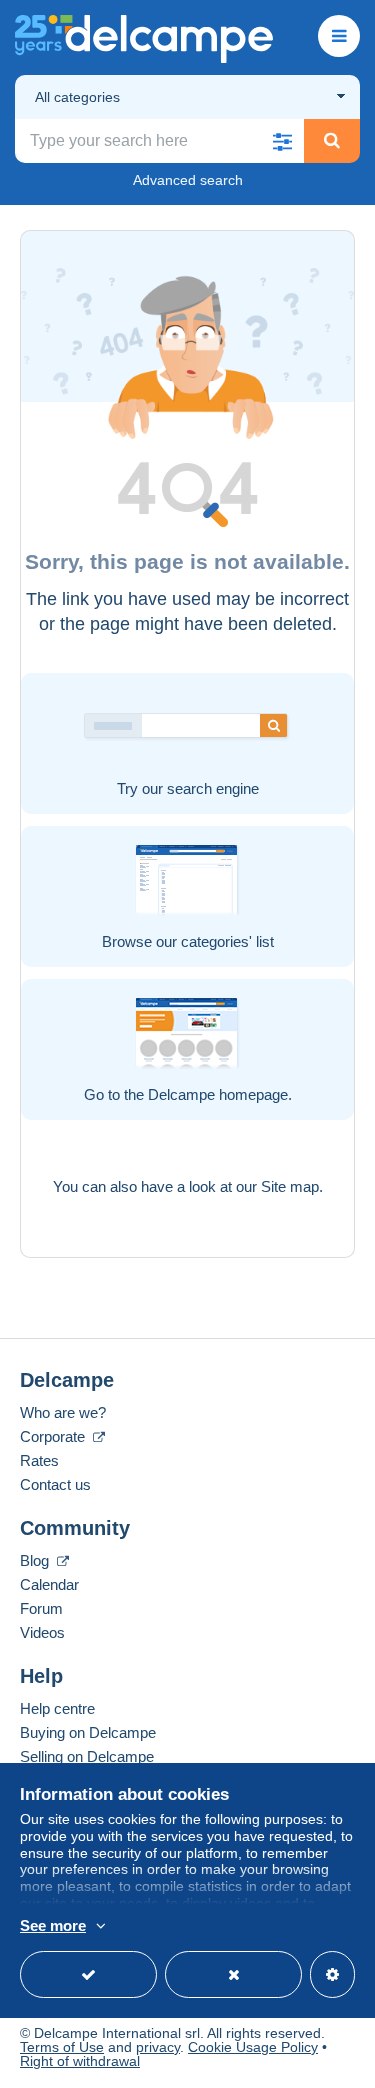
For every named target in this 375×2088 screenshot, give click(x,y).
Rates (39, 1460)
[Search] (332, 141)
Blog (36, 1560)
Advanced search (188, 180)
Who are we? (63, 1412)
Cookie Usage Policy (253, 2047)
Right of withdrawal (80, 2061)
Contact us (55, 1484)
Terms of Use (62, 2047)
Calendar (49, 1584)
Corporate (54, 1436)
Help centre (57, 1708)
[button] (282, 141)
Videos (42, 1632)
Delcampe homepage (218, 1094)
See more (53, 1925)
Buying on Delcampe (88, 1732)
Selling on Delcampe (87, 1756)
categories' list (227, 941)
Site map (290, 1186)
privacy (158, 2047)
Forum (41, 1608)
